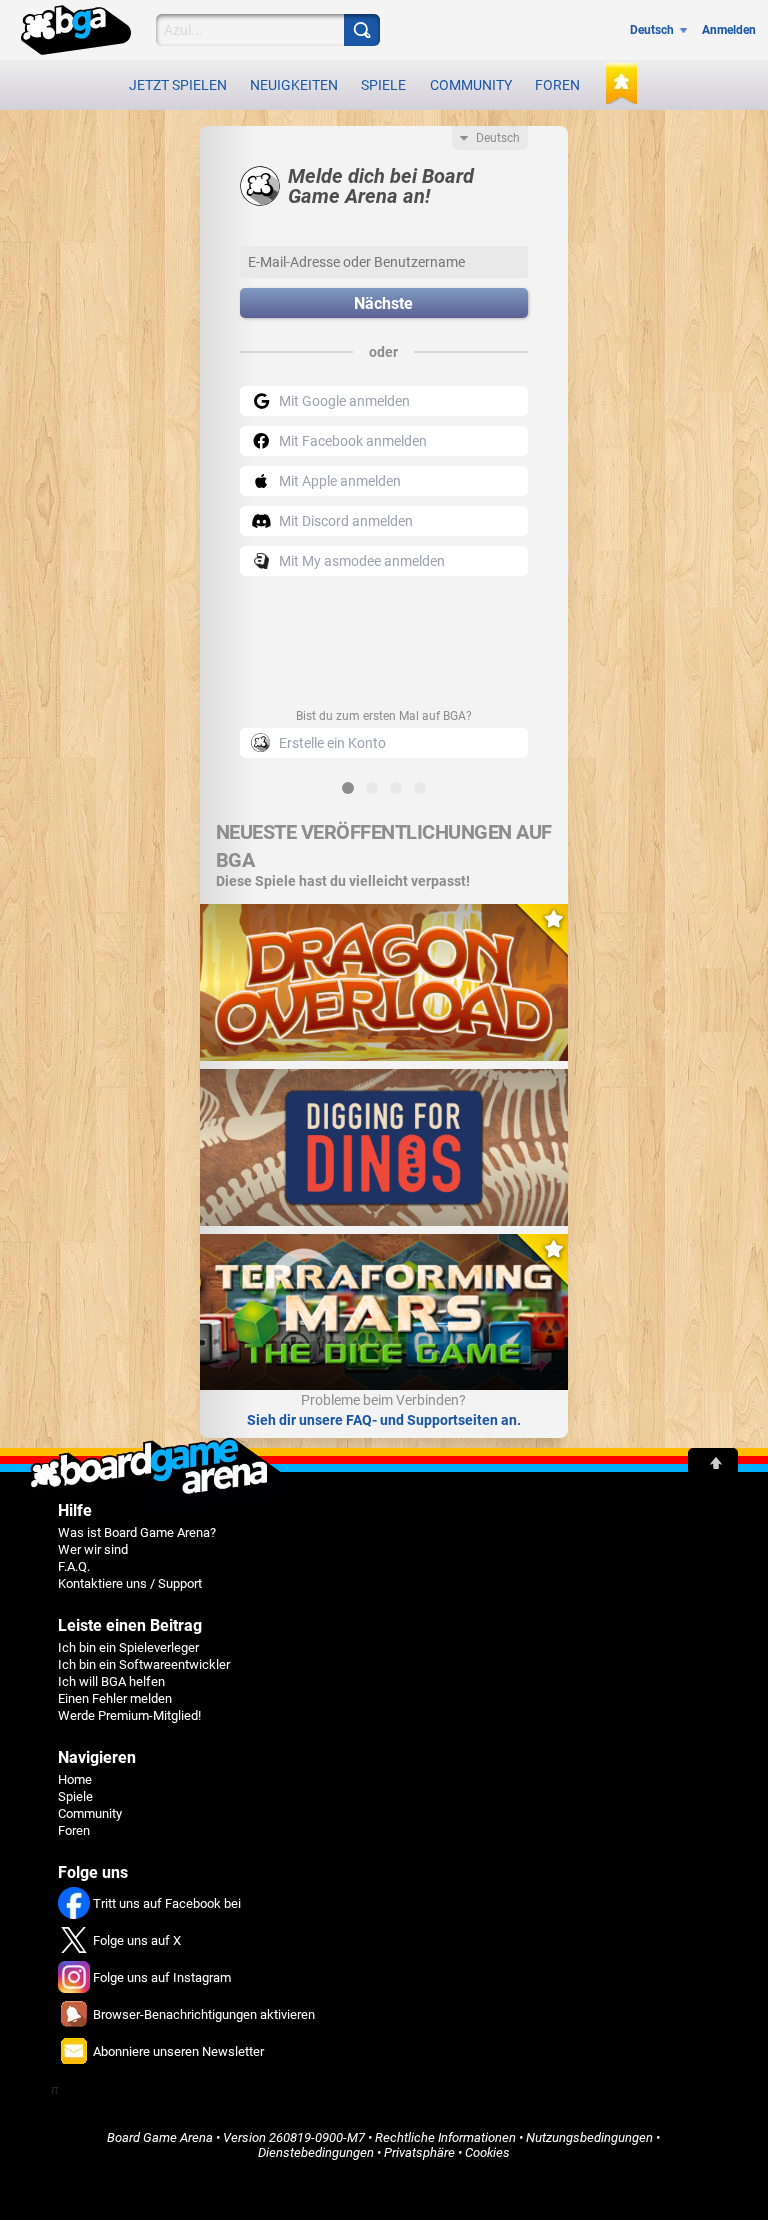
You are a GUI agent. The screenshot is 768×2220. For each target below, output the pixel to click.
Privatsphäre (419, 2152)
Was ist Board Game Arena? (137, 1532)
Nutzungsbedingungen (589, 2137)
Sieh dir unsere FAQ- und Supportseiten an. (384, 1420)
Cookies (487, 2152)
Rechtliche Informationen (445, 2137)
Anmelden (729, 30)
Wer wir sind (93, 1549)
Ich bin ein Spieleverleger (128, 1647)
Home (75, 1779)
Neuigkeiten (294, 85)
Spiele (383, 85)
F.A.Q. (74, 1566)
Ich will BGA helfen (111, 1681)
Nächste (383, 303)
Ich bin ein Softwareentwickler (144, 1664)
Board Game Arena (160, 2137)
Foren (557, 85)
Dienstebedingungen (316, 2152)
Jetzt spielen (178, 85)
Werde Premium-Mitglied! (129, 1715)
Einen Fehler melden (115, 1698)
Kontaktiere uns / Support (130, 1583)
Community (471, 85)
